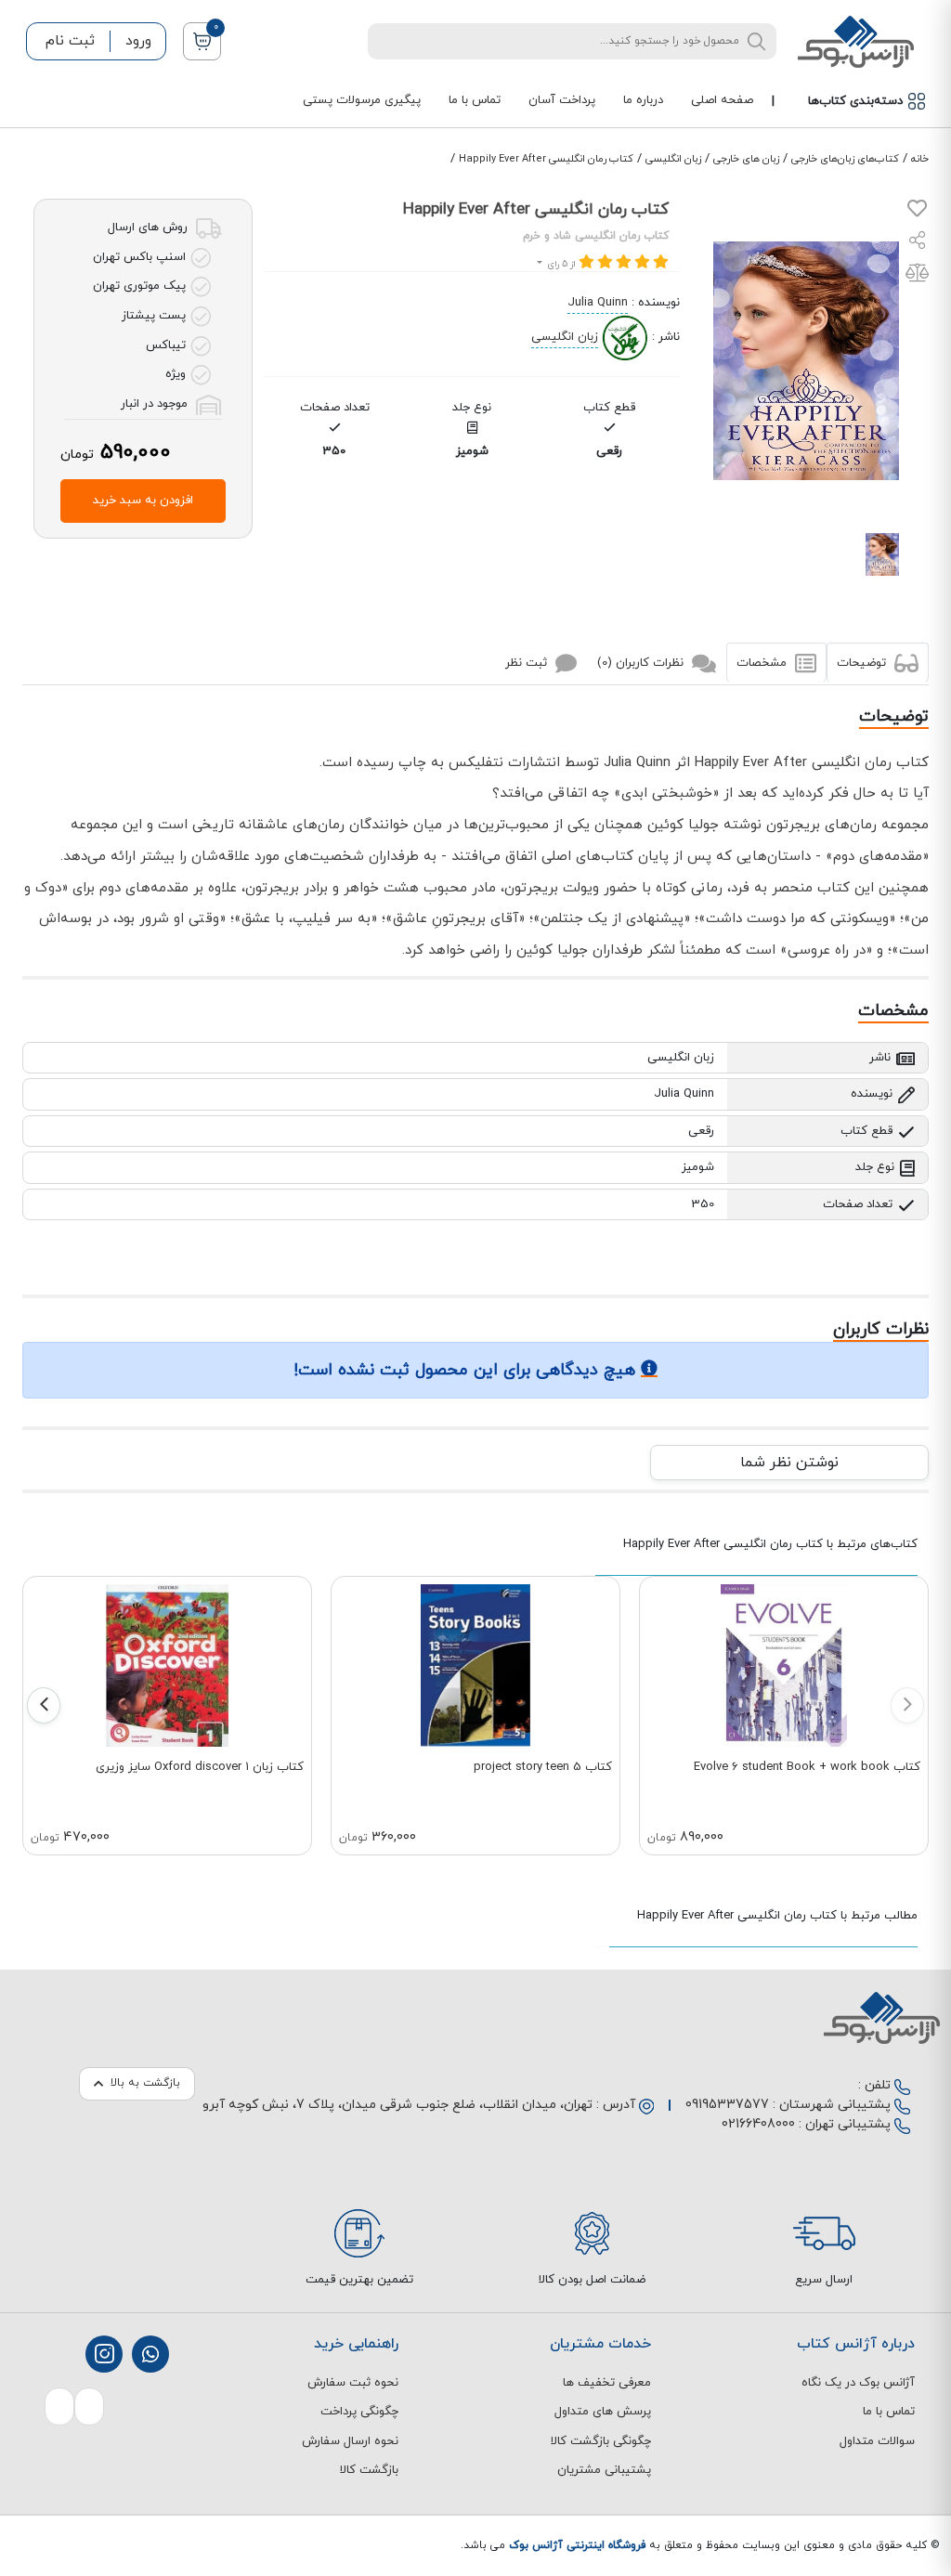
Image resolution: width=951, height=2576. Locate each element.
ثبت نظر (528, 662)
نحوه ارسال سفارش (350, 2441)
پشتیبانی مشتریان (604, 2470)
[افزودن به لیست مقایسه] (917, 277)
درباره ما (643, 100)
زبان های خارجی (746, 159)
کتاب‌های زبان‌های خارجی (845, 159)
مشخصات (763, 662)
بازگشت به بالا (145, 2083)
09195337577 (727, 2105)
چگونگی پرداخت (359, 2412)
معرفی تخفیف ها (607, 2383)
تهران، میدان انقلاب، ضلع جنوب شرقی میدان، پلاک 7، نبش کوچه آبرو (397, 2105)
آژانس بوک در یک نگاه (858, 2383)
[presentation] (907, 1705)
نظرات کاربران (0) (642, 662)
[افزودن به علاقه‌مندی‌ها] (917, 213)
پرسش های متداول (603, 2412)
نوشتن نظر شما (789, 1463)
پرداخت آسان (562, 100)
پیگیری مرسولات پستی (362, 100)
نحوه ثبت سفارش (353, 2383)
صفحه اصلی (722, 100)
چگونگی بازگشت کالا (601, 2441)
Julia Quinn (598, 303)
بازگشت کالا (369, 2470)
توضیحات (863, 662)
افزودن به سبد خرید (143, 501)
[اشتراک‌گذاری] (918, 243)
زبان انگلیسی (673, 159)
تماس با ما (475, 100)
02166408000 (758, 2124)
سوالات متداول (877, 2441)
